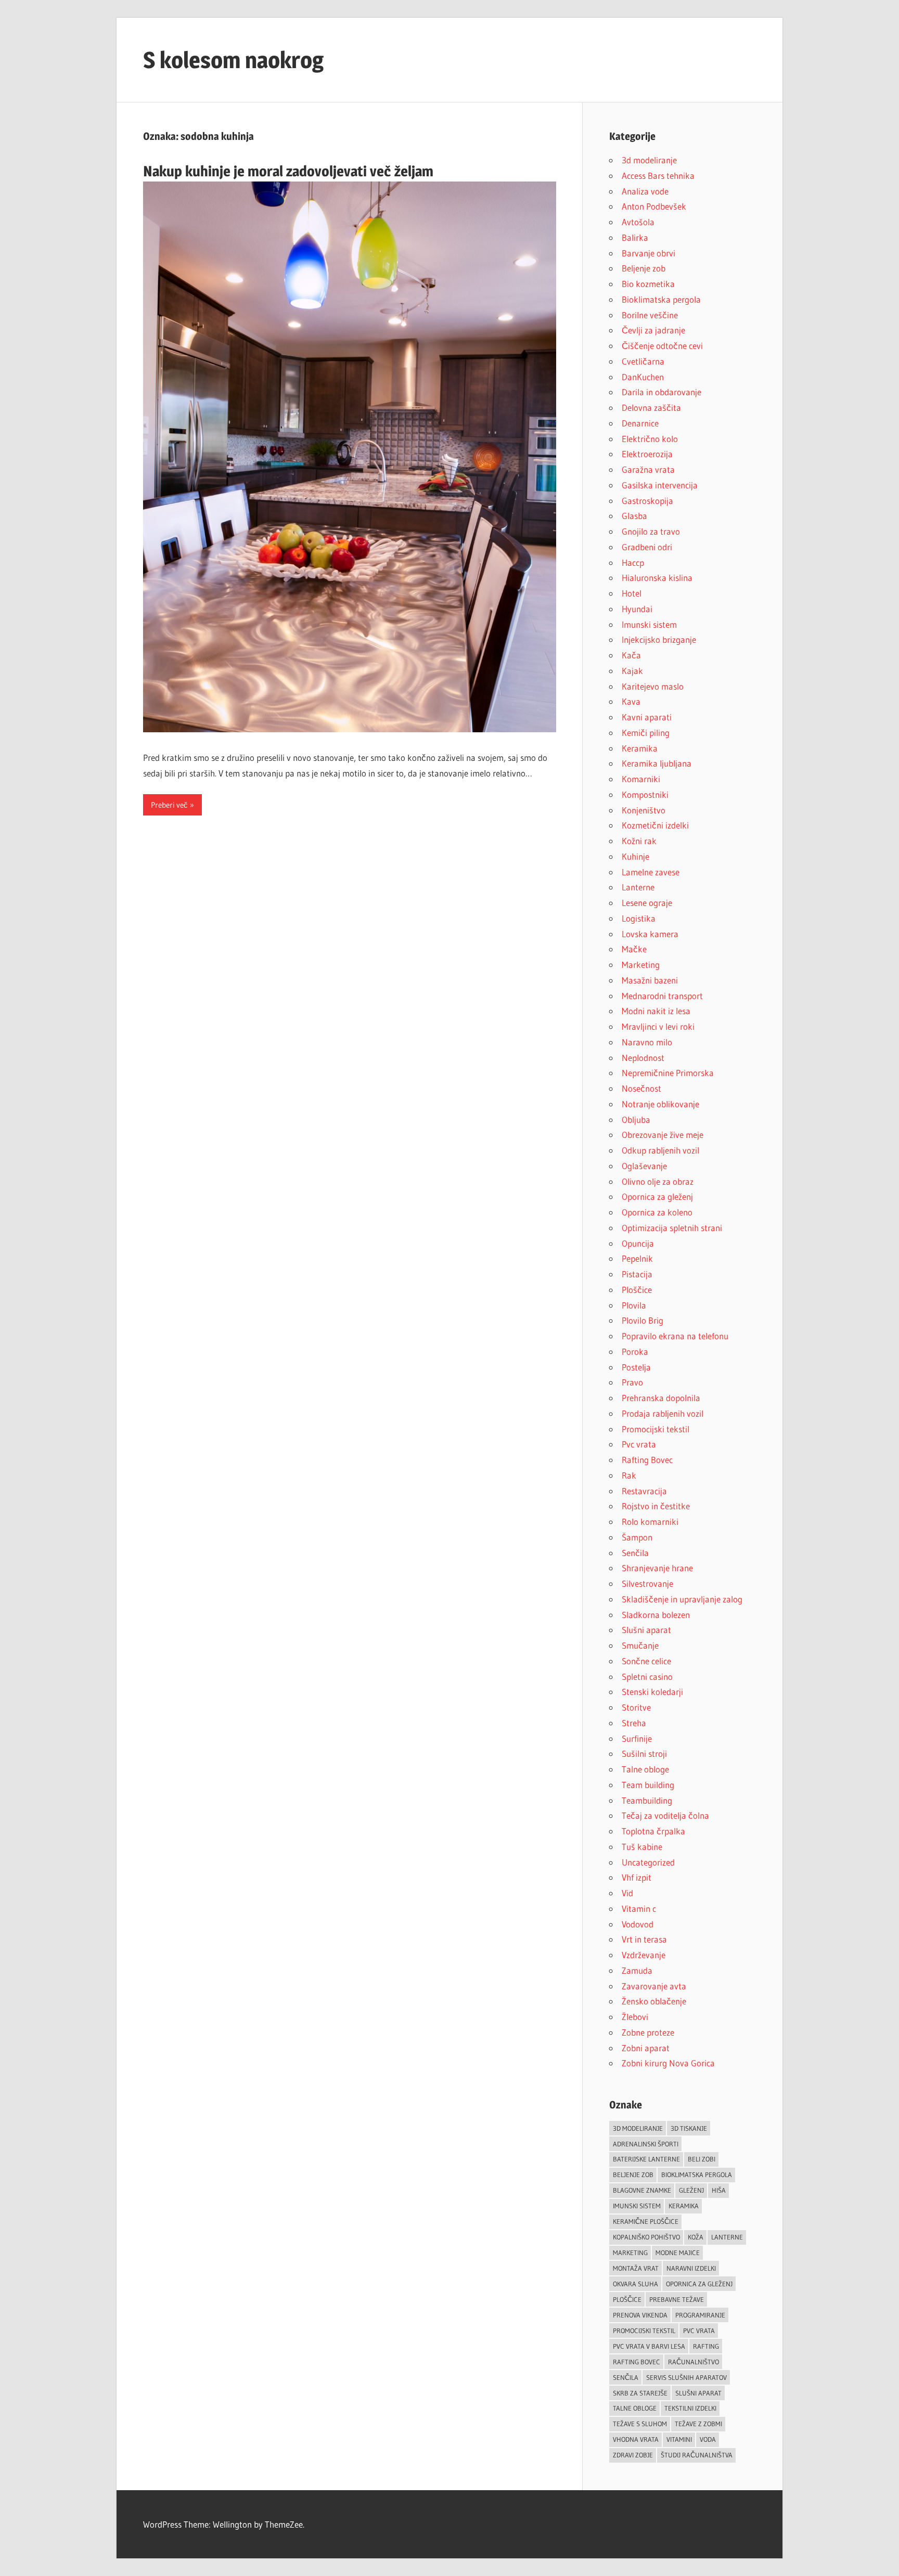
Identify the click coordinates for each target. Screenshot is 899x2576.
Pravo (632, 1382)
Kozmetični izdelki (655, 825)
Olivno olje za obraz (658, 1181)
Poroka (635, 1351)
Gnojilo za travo (651, 531)
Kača (631, 655)
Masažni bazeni (650, 980)
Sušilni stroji (644, 1753)
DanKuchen (643, 377)
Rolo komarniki (650, 1522)
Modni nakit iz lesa (656, 1011)
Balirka (635, 237)
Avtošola (638, 222)
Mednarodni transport (662, 996)
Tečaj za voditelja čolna (665, 1815)
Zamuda (637, 1970)
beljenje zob (633, 2174)
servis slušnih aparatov (686, 2377)
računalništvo (693, 2362)
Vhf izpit (637, 1877)
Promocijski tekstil (656, 1429)
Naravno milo (647, 1042)
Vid (627, 1893)
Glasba (634, 516)
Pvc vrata (639, 1444)
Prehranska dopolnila (661, 1398)
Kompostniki (645, 794)
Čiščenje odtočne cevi (662, 346)
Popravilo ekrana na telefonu (675, 1336)
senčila (626, 2377)
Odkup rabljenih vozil (660, 1150)
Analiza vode (645, 191)
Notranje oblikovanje (660, 1104)
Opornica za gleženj (657, 1196)
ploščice (627, 2299)
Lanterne (638, 887)
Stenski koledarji (652, 1692)
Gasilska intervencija (660, 485)
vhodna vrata (636, 2439)
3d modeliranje (649, 160)
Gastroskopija (647, 501)
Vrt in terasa (644, 1939)
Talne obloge (645, 1769)
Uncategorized (648, 1862)
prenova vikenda (640, 2315)
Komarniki (641, 779)
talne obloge (635, 2408)
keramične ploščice (646, 2221)
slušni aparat (698, 2393)
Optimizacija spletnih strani (672, 1228)
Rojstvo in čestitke (656, 1506)
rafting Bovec (637, 2362)
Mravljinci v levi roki (658, 1026)
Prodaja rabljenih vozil (663, 1413)
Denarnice (640, 423)
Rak (629, 1475)
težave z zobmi (698, 2424)
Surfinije (637, 1738)
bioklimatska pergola (697, 2174)
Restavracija (644, 1491)
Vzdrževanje (644, 1955)
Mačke (634, 949)
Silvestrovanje (647, 1583)
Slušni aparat (646, 1630)
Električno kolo (650, 439)
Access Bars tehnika (658, 176)
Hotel (632, 593)
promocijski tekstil (644, 2331)
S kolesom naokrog (233, 60)
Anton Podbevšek (654, 206)
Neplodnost (643, 1058)
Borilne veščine (650, 315)
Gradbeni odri (647, 547)
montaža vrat (636, 2268)
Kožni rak (639, 841)
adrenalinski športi (646, 2144)
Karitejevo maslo (653, 686)
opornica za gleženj (699, 2284)
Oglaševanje (644, 1166)
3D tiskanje (689, 2128)
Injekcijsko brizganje (659, 639)
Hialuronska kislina (657, 578)
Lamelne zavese (651, 872)
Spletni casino (647, 1677)
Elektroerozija (647, 454)
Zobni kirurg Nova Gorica (668, 2063)
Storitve (636, 1707)
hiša (719, 2190)
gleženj (691, 2190)
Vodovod (638, 1924)
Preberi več (169, 805)
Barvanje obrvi (648, 253)
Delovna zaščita (651, 407)
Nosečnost (641, 1088)
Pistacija (637, 1274)
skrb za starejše (640, 2393)
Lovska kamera (650, 934)
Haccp (633, 562)
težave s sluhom (640, 2424)
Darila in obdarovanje (662, 392)
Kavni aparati (647, 717)
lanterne (727, 2237)
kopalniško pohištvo (646, 2237)
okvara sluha (635, 2284)
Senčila (635, 1553)
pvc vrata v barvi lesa (649, 2346)
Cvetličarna (643, 361)
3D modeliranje (638, 2128)
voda (708, 2439)
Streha (634, 1723)
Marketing (641, 965)
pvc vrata (699, 2331)
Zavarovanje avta (654, 1986)
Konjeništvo (644, 810)
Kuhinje (635, 856)
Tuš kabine (642, 1847)
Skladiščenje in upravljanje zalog (682, 1599)
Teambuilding (647, 1800)
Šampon (637, 1537)
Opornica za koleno (657, 1212)
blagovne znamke (642, 2190)
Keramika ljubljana (657, 763)
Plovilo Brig (643, 1320)
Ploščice (637, 1290)
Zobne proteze (648, 2032)
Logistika (639, 918)
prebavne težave (677, 2299)
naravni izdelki (691, 2268)
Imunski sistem (649, 624)
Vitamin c (639, 1908)
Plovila (634, 1305)
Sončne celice (646, 1661)
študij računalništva (697, 2455)
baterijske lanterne (646, 2159)
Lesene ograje (647, 903)
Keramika (640, 748)
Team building (648, 1785)
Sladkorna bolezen (656, 1615)
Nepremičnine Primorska (668, 1073)
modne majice (678, 2253)
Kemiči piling (646, 733)
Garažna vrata (648, 469)
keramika (684, 2206)
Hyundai (637, 609)
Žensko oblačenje (654, 2001)
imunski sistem (637, 2206)
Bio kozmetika (648, 284)
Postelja (636, 1367)
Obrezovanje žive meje (663, 1135)
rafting (706, 2346)
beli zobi (702, 2159)
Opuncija (638, 1243)
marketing (630, 2253)
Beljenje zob (644, 268)
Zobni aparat (646, 2048)
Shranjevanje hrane (657, 1568)
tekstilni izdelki (690, 2408)
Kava (631, 701)
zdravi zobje (633, 2455)
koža (696, 2237)
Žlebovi (635, 2017)
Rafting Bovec (647, 1460)
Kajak (632, 671)
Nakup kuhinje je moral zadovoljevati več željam (288, 171)
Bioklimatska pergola (661, 299)
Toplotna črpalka (653, 1831)
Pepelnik (637, 1258)
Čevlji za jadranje (653, 330)
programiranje (700, 2315)
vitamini (679, 2439)
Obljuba (636, 1119)
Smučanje (640, 1645)
